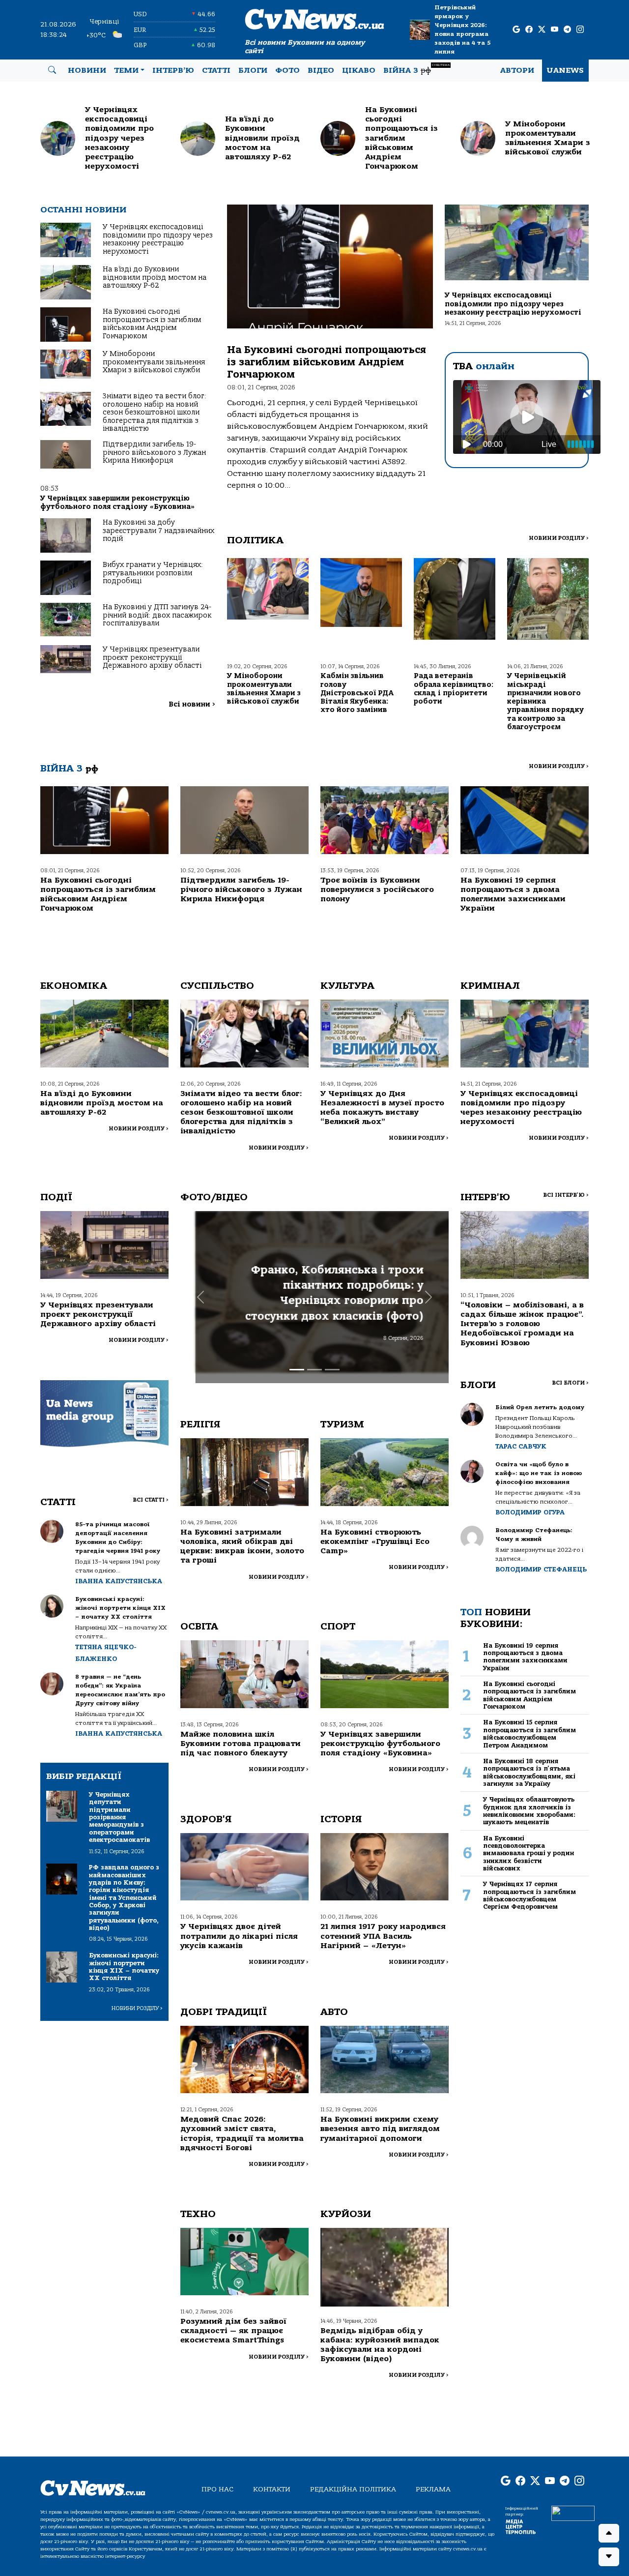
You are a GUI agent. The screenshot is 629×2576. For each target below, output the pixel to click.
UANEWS (565, 70)
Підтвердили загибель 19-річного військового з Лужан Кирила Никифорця (154, 452)
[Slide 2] (314, 1370)
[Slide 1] (297, 1370)
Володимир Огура (530, 1512)
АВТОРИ (517, 70)
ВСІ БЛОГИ (570, 1383)
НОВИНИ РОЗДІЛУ (559, 538)
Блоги (253, 70)
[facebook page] (529, 30)
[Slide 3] (332, 1370)
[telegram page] (567, 30)
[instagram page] (580, 30)
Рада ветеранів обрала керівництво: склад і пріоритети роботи (454, 689)
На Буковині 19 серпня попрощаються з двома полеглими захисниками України (513, 894)
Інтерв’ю (173, 70)
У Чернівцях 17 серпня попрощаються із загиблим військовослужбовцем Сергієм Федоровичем (529, 1895)
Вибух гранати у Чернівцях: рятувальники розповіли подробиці (153, 573)
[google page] (516, 30)
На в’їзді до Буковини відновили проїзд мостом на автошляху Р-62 (155, 277)
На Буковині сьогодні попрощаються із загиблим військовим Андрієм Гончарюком (152, 324)
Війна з (416, 69)
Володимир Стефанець (541, 1569)
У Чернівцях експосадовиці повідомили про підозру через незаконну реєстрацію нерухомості (158, 239)
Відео (321, 70)
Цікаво (359, 70)
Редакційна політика (353, 2489)
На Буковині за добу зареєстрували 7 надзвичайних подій (158, 531)
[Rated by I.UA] (573, 2513)
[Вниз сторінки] (609, 2557)
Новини (87, 70)
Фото (287, 70)
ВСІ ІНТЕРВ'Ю (566, 1195)
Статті (216, 70)
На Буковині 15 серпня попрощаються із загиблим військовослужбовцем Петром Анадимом (529, 1733)
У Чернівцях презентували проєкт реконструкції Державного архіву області (152, 657)
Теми (126, 70)
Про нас (217, 2489)
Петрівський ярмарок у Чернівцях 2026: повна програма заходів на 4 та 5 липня (462, 30)
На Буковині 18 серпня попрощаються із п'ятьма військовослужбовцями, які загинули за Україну (529, 1772)
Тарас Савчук (521, 1446)
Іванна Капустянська (119, 1581)
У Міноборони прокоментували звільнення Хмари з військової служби (154, 362)
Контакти (272, 2489)
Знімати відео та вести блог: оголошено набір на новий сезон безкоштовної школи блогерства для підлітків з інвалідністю (155, 412)
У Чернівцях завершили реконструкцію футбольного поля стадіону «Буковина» (118, 502)
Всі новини (192, 704)
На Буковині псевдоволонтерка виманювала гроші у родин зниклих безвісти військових (529, 1853)
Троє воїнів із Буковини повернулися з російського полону (377, 889)
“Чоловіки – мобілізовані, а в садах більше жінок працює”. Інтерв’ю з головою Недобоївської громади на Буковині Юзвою (522, 1324)
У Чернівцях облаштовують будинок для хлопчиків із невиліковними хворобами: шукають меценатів (529, 1811)
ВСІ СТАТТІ (151, 1500)
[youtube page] (555, 30)
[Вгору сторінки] (609, 2533)
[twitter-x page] (542, 30)
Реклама (433, 2489)
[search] (52, 70)
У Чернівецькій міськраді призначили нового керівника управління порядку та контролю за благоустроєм (545, 701)
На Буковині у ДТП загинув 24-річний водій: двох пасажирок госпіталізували (157, 615)
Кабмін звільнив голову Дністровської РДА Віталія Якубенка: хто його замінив (357, 693)
